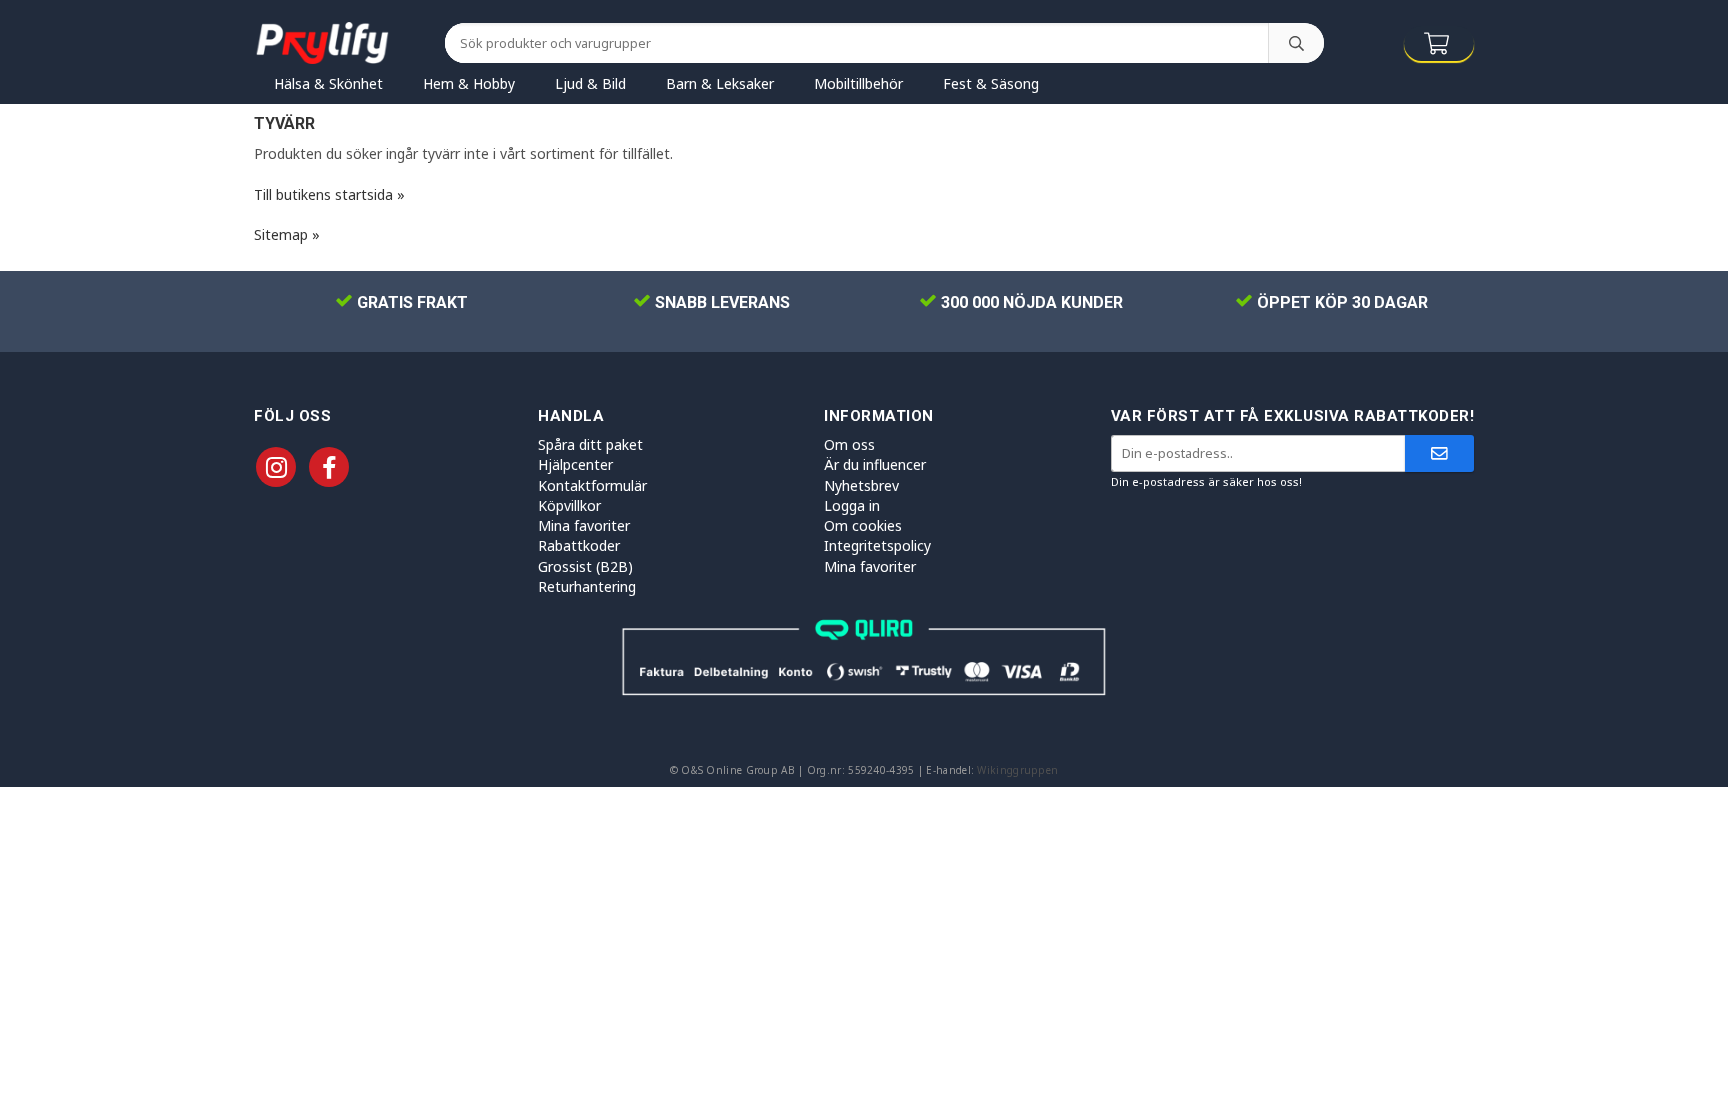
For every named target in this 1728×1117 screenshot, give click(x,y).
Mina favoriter (584, 525)
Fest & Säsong (991, 83)
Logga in (852, 505)
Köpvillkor (569, 505)
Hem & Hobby (469, 83)
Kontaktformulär (592, 485)
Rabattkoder (579, 545)
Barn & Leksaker (720, 83)
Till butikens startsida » (329, 194)
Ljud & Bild (590, 83)
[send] (1439, 453)
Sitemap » (287, 234)
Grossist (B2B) (585, 566)
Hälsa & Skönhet (328, 83)
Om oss (849, 444)
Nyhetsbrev (861, 485)
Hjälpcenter (575, 464)
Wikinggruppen (1017, 770)
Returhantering (587, 586)
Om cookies (863, 525)
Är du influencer (875, 464)
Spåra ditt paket (590, 444)
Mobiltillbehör (858, 83)
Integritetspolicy (877, 545)
